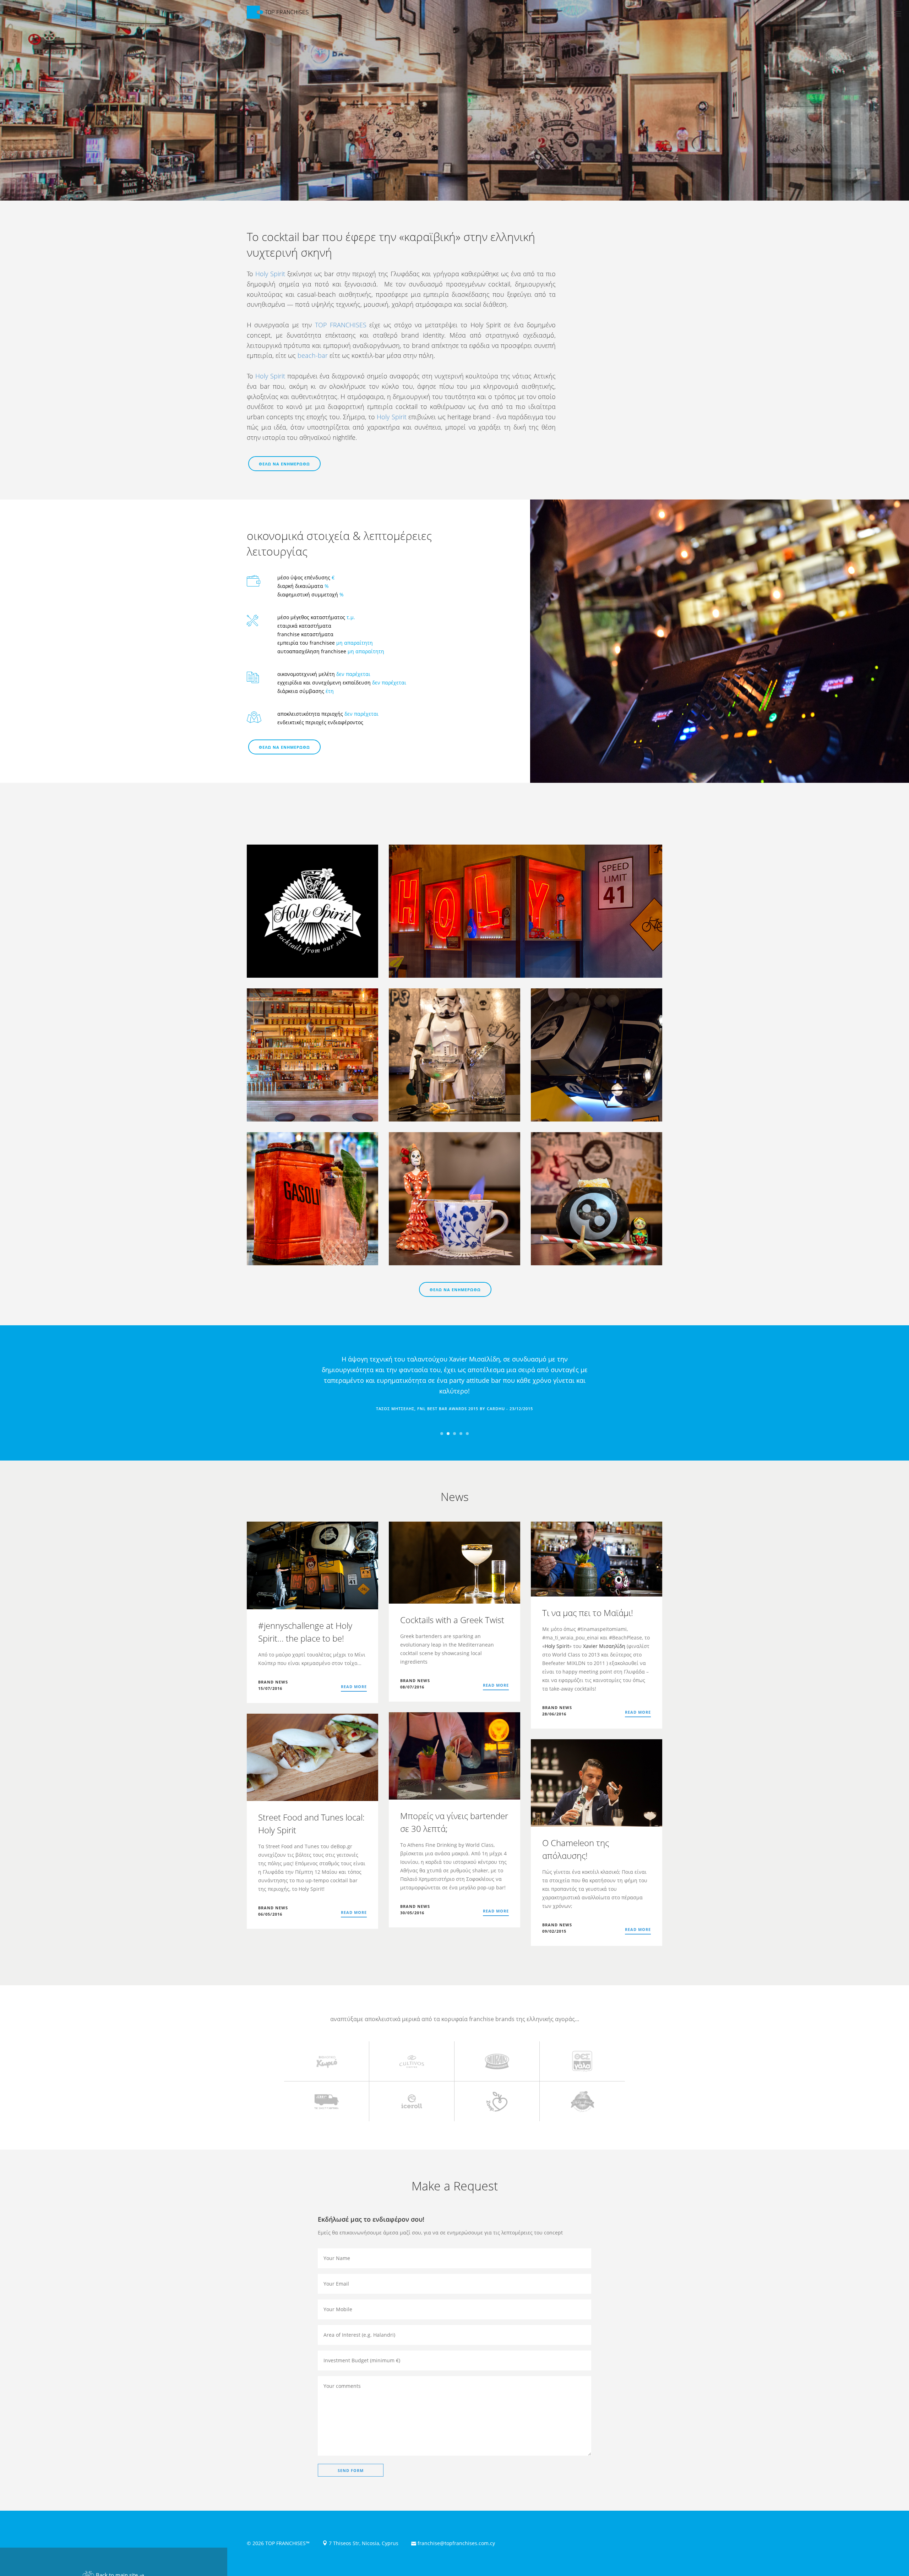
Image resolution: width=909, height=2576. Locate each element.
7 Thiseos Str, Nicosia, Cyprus (363, 2543)
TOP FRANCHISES (341, 325)
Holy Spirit (270, 274)
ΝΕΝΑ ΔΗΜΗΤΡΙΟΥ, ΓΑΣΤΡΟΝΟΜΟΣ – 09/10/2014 (455, 1419)
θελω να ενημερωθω (284, 464)
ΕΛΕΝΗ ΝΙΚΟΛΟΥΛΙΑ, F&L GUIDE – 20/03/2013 (455, 1409)
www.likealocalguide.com (454, 1398)
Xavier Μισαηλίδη (604, 1646)
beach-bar (313, 355)
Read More (354, 1687)
